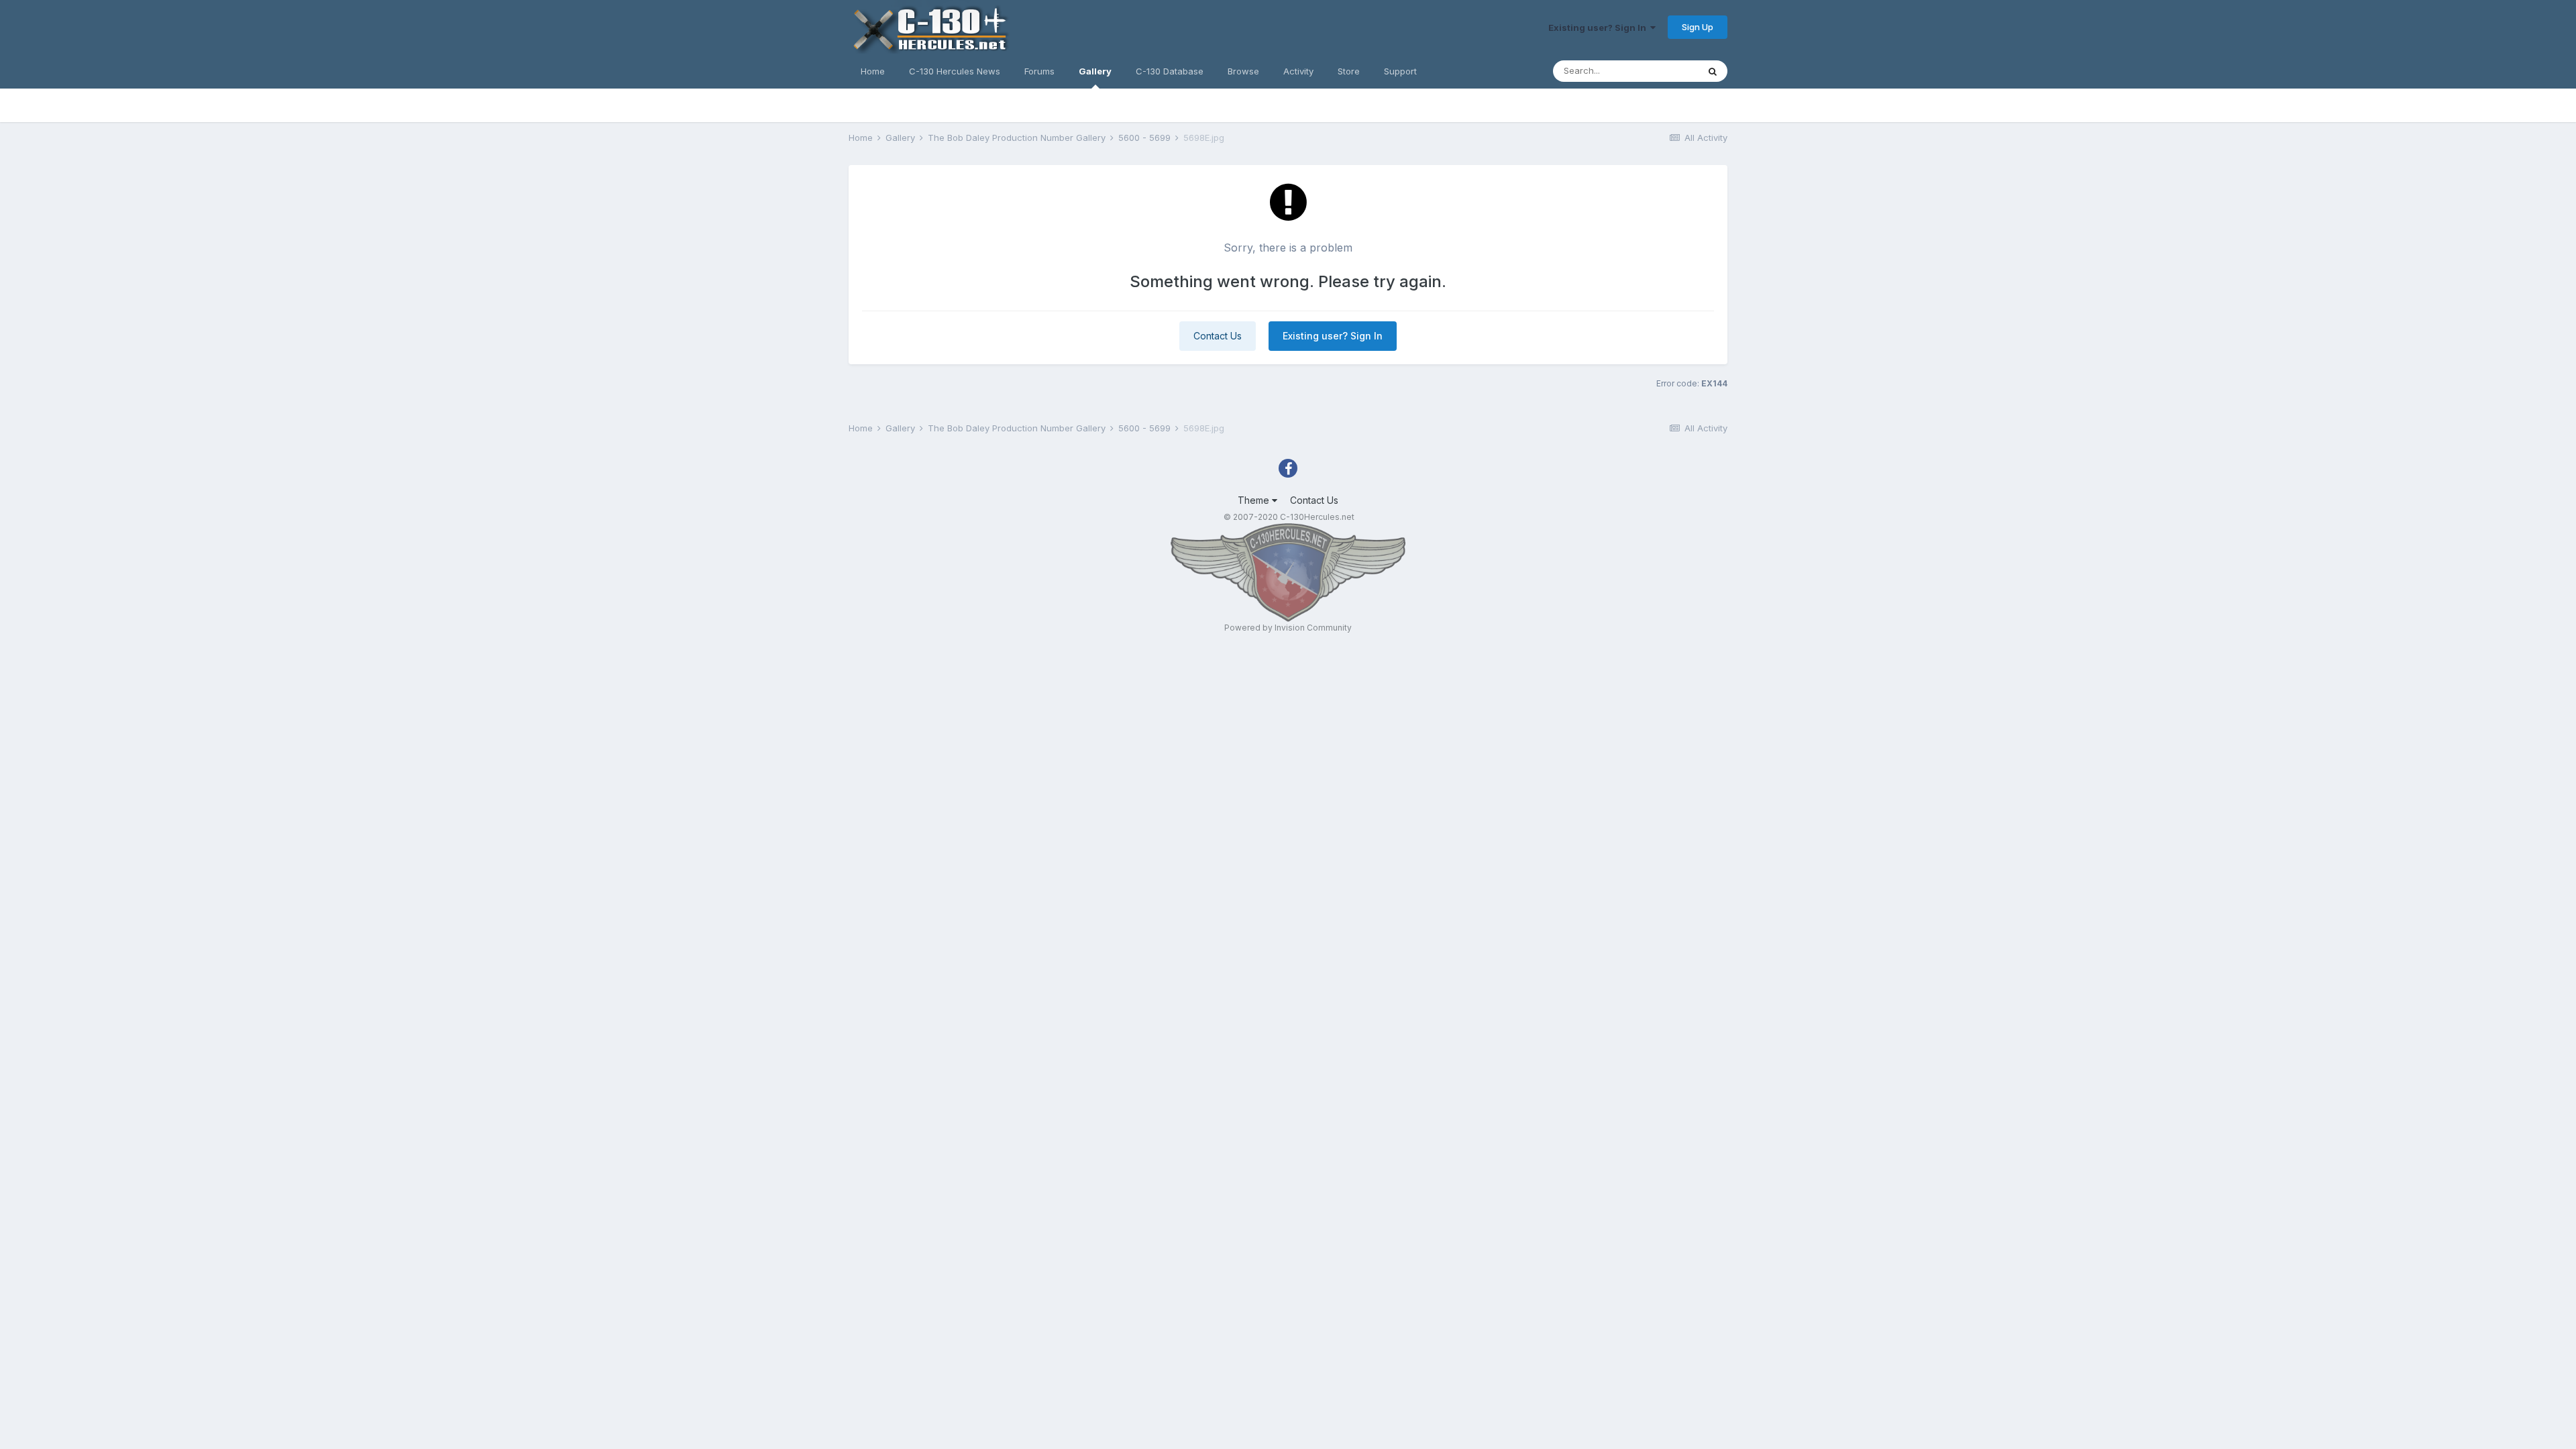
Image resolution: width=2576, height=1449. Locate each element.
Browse (1243, 71)
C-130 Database (1170, 71)
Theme (1255, 500)
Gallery (1095, 71)
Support (1400, 71)
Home (873, 71)
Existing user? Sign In (1599, 28)
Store (1349, 71)
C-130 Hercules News (955, 71)
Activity (1298, 71)
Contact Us (1218, 336)
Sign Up (1698, 27)
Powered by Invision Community (1288, 628)
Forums (1039, 71)
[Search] (1713, 71)
